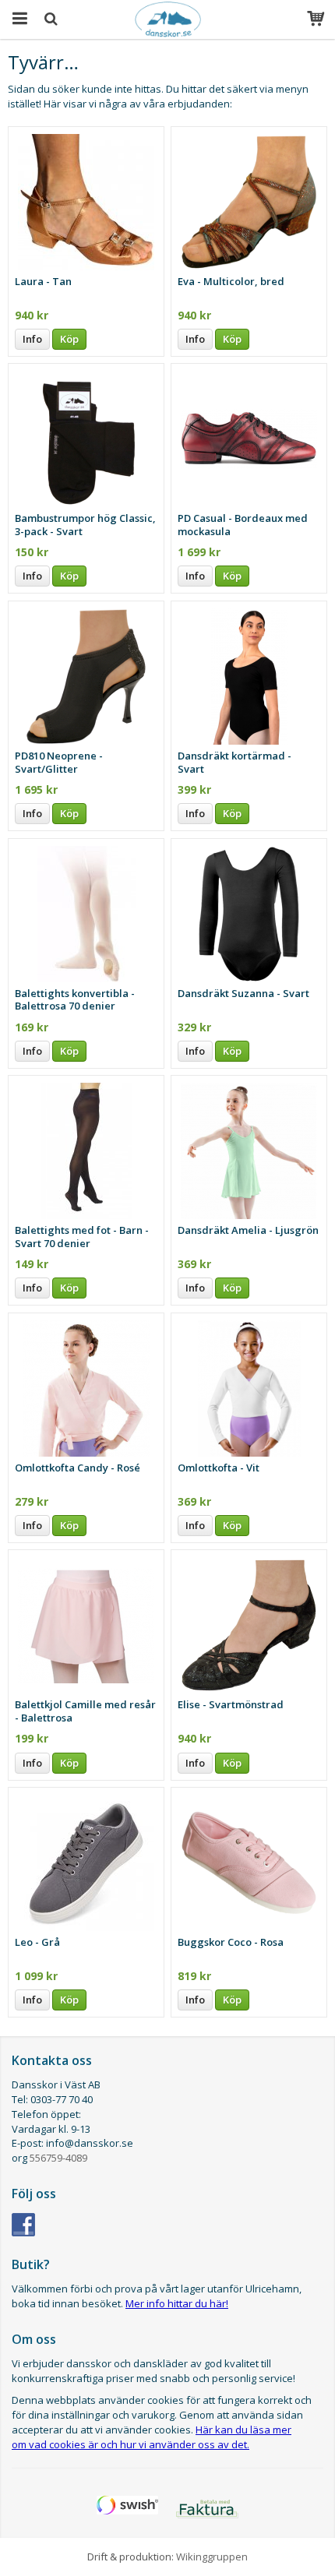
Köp (69, 339)
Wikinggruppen (212, 2557)
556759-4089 (58, 2158)
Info (32, 339)
